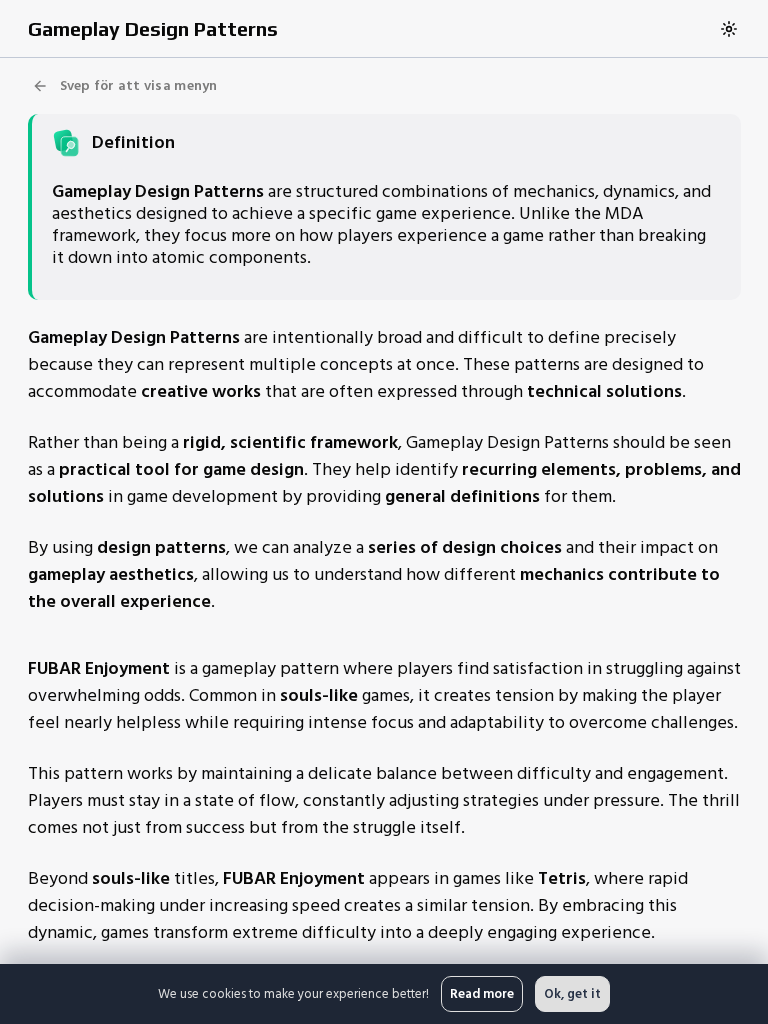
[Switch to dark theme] (729, 29)
